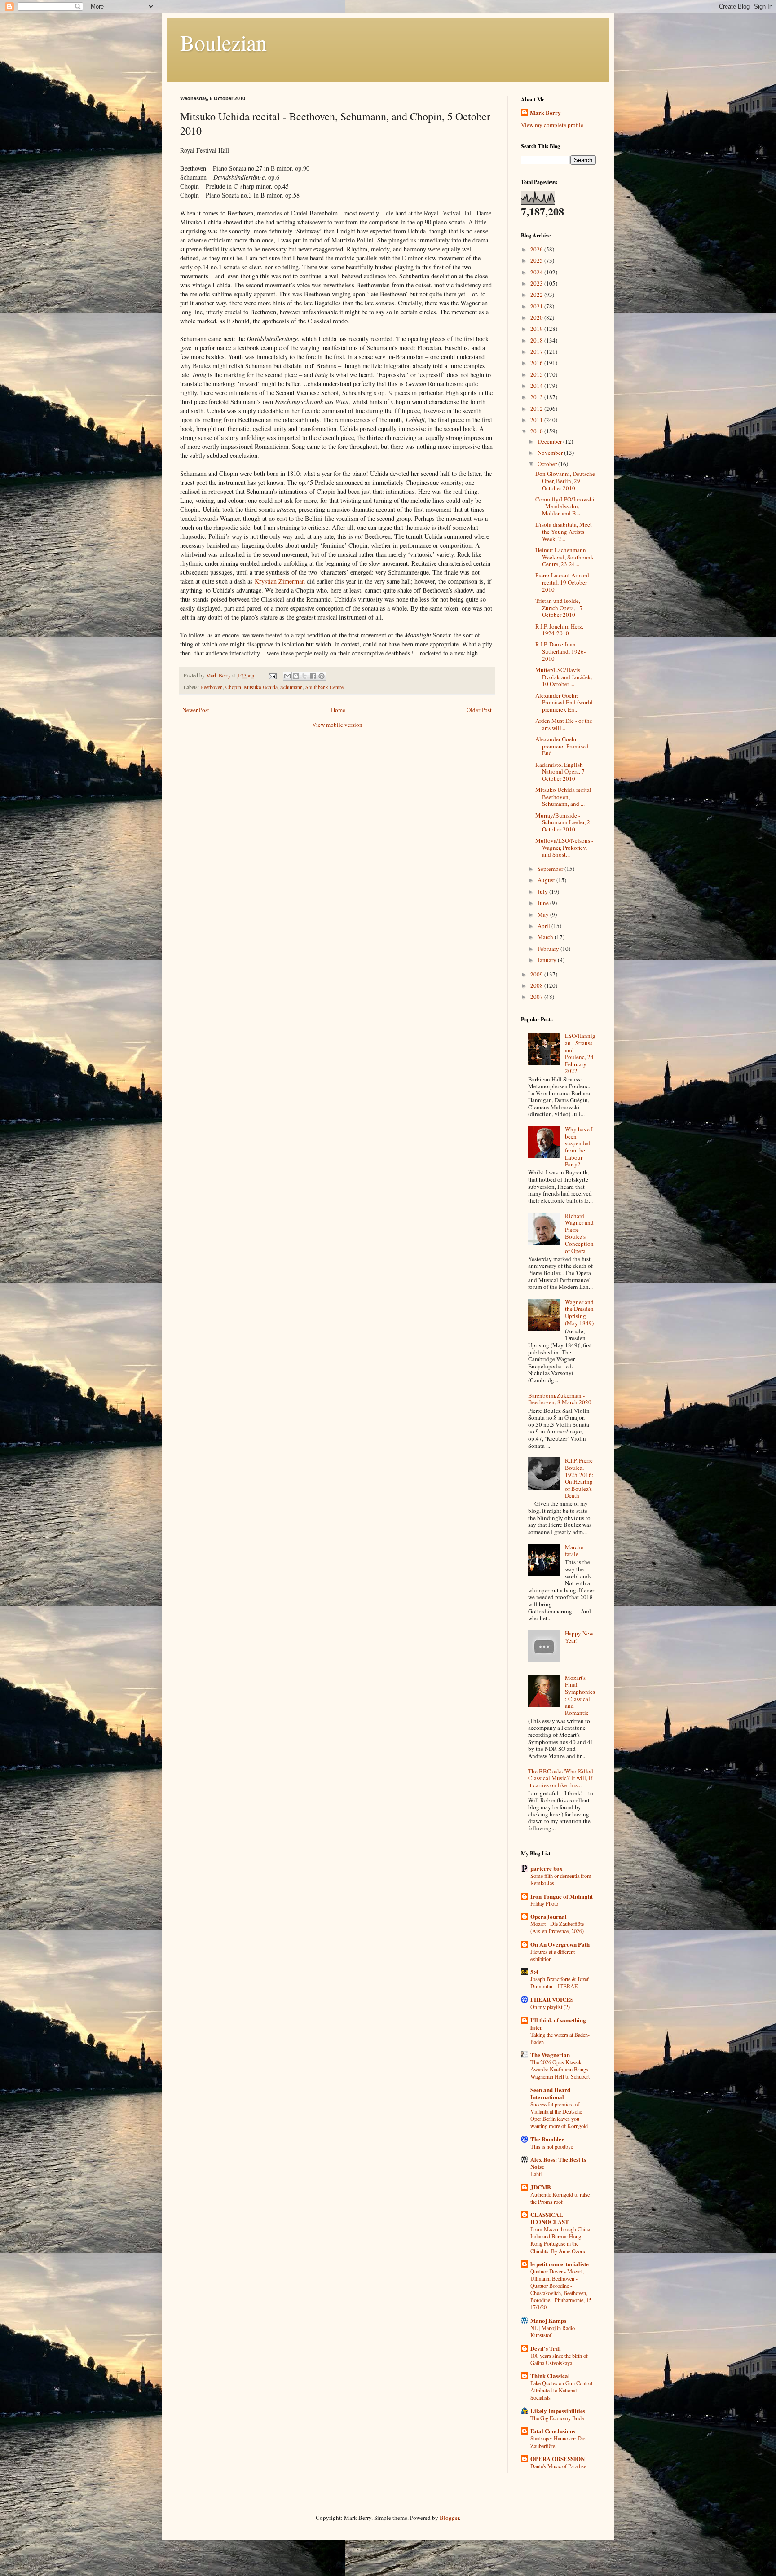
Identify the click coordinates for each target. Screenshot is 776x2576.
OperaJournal (549, 1916)
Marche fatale (574, 1551)
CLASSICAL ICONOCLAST (550, 2218)
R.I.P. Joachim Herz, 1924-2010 (559, 630)
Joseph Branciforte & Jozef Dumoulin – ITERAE (560, 1983)
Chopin (233, 687)
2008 (537, 985)
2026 (537, 249)
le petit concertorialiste (560, 2264)
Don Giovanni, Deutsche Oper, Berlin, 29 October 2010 (565, 481)
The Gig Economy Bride (557, 2418)
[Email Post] (272, 675)
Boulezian (223, 42)
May (544, 914)
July (543, 892)
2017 (537, 352)
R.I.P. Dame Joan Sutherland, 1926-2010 (560, 651)
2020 (537, 317)
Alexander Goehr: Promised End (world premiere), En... (564, 702)
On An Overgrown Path (560, 1944)
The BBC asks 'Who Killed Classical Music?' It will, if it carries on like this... (561, 1778)
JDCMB (541, 2187)
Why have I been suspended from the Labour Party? (579, 1147)
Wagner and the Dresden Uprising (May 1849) (579, 1312)
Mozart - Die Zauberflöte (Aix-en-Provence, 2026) (557, 1927)
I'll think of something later (558, 2024)
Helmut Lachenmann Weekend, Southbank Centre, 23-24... (564, 557)
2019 (537, 329)
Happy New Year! (579, 1637)
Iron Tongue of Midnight (562, 1896)
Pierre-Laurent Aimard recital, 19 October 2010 (562, 582)
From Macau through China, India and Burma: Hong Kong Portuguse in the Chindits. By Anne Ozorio (561, 2240)
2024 (537, 272)
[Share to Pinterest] (322, 676)
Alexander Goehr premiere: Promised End (562, 746)
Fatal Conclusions (553, 2431)
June (544, 903)
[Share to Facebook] (313, 676)
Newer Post (196, 710)
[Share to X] (304, 676)
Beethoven (212, 687)
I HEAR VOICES (552, 1999)
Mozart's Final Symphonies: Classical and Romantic (580, 1695)
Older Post (479, 710)
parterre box (547, 1868)
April (545, 926)
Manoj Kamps (548, 2320)
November (551, 453)
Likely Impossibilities (558, 2411)
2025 (537, 260)
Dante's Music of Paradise (558, 2466)
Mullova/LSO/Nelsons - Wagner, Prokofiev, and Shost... (564, 847)
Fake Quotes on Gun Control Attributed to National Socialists (561, 2390)
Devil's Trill (546, 2348)
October (548, 464)
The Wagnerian (550, 2055)
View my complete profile (552, 125)
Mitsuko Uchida (261, 687)
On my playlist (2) (550, 2007)
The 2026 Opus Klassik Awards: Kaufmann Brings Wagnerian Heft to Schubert (560, 2069)
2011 (537, 420)
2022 (537, 295)
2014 (537, 386)
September (551, 869)
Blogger (449, 2518)
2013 (537, 397)
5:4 (534, 1972)
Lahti (536, 2174)
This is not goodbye (552, 2146)
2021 (537, 306)
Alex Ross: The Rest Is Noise (558, 2163)
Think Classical (550, 2376)
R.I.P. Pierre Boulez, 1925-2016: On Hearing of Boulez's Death (579, 1478)
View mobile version (337, 725)
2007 (537, 997)
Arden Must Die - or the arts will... (564, 724)
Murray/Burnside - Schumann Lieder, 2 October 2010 (563, 822)
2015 (537, 374)
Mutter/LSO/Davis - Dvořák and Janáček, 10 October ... (564, 677)
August (547, 880)
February (549, 949)
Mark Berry (545, 113)
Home (338, 710)
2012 (537, 409)
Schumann (291, 687)
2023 (537, 283)
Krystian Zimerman (280, 581)
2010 (537, 431)
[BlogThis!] (296, 676)
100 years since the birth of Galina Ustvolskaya (559, 2359)
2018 (537, 340)
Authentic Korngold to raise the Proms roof (560, 2198)
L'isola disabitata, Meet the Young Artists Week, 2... (564, 531)
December (550, 441)
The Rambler (547, 2139)
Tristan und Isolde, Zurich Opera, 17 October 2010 (559, 608)
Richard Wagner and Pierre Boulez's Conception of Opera (579, 1233)
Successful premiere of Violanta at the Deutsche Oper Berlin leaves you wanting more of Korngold (559, 2115)
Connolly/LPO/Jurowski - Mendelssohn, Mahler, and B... (565, 506)
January (548, 960)
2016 (537, 363)
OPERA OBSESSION (558, 2459)
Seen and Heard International (550, 2093)
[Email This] (287, 676)
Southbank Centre (324, 687)
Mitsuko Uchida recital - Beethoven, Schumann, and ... (565, 797)
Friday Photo (544, 1903)
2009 (537, 974)
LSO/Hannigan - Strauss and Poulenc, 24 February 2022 (580, 1053)
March (546, 937)
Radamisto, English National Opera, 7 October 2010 (560, 771)
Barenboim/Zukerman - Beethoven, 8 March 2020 (560, 1399)
